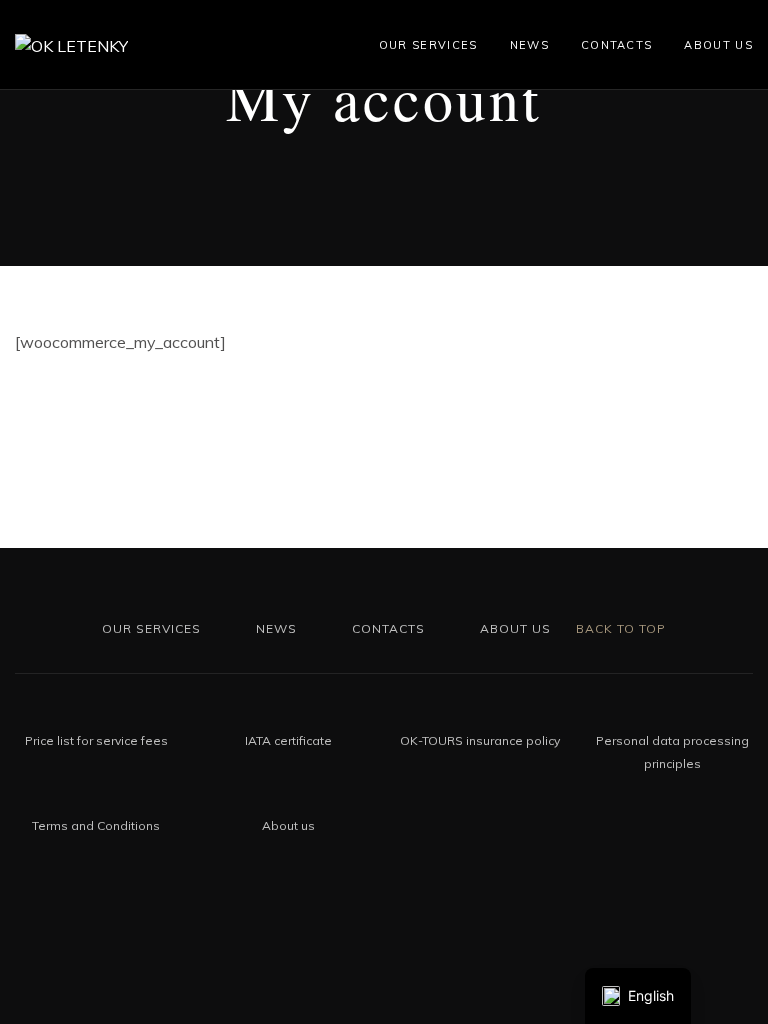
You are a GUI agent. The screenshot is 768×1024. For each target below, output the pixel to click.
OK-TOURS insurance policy (480, 740)
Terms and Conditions (96, 825)
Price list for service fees (96, 740)
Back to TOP (619, 628)
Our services (428, 45)
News (529, 45)
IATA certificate (288, 740)
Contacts (617, 45)
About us (718, 45)
